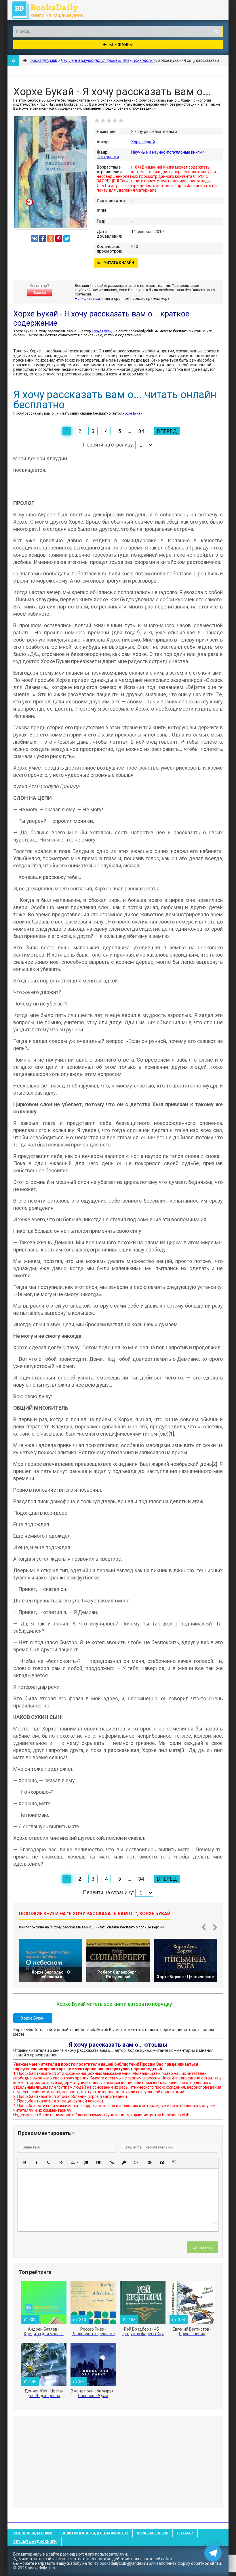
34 (141, 431)
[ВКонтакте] (35, 238)
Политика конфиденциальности (95, 2533)
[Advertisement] (118, 2462)
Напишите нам (87, 298)
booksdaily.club (51, 10)
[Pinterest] (59, 238)
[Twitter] (67, 238)
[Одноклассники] (51, 238)
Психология (108, 157)
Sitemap (185, 2533)
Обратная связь (152, 2533)
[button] (24, 2163)
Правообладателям (33, 2533)
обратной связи (206, 2563)
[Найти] (217, 32)
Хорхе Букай (143, 142)
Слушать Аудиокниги (35, 2542)
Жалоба (39, 293)
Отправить (202, 2247)
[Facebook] (43, 238)
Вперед (167, 431)
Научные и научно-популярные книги (166, 152)
